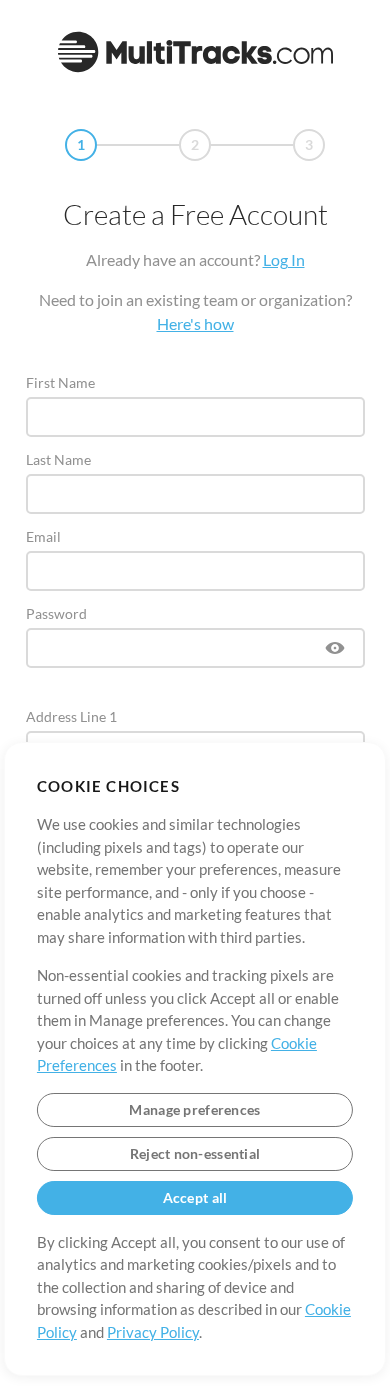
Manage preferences (194, 1109)
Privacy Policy (153, 1332)
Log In (284, 259)
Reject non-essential (195, 1153)
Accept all (195, 1197)
